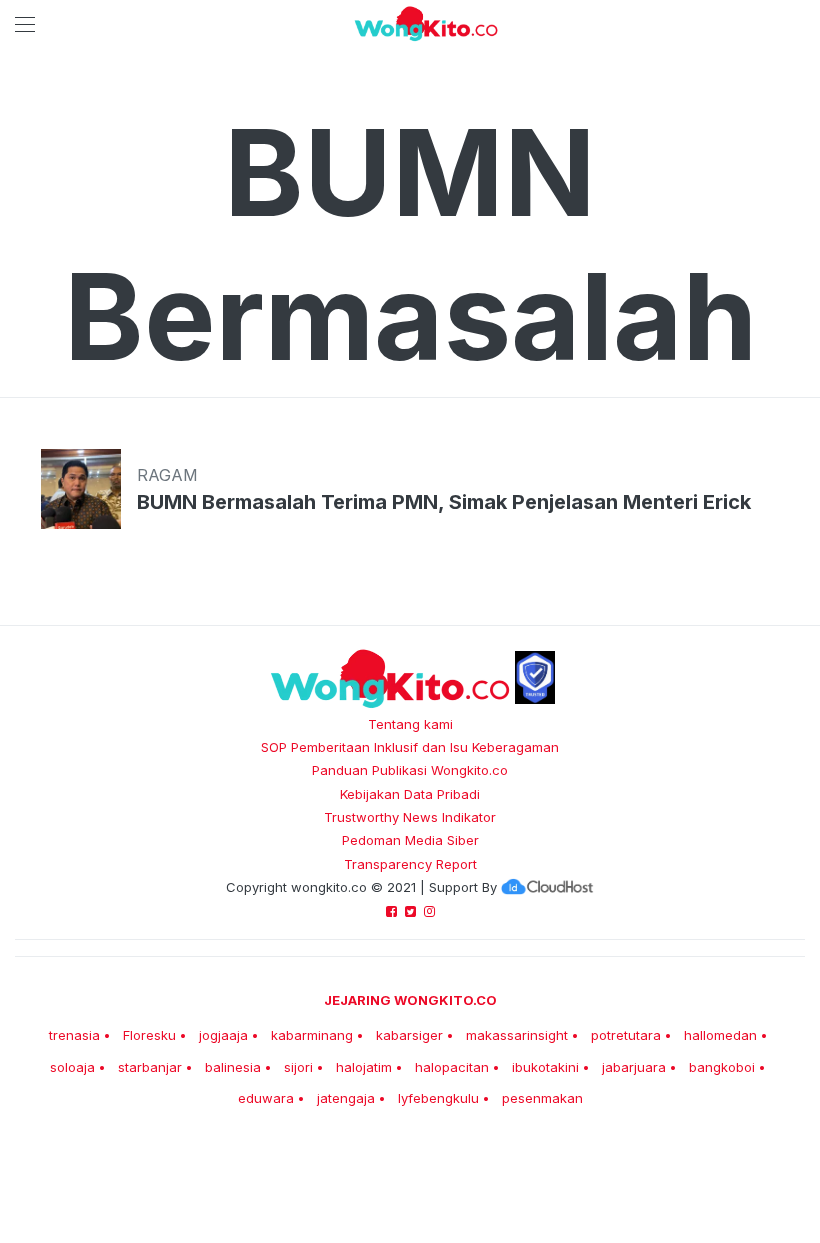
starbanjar (150, 1067)
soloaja (72, 1067)
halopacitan (452, 1067)
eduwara (266, 1098)
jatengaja (346, 1098)
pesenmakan (542, 1098)
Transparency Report (410, 864)
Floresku (149, 1035)
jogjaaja (223, 1035)
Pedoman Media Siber (410, 840)
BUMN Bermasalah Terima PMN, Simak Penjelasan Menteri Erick (444, 502)
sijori (298, 1067)
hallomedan (720, 1035)
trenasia (74, 1035)
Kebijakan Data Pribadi (410, 794)
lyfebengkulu (438, 1098)
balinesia (233, 1067)
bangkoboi (722, 1067)
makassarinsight (517, 1035)
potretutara (626, 1035)
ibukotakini (545, 1067)
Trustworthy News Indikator (410, 817)
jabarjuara (634, 1067)
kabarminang (312, 1035)
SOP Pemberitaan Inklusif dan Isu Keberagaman (410, 747)
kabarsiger (409, 1035)
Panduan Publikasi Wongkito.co (410, 770)
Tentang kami (410, 724)
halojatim (364, 1067)
